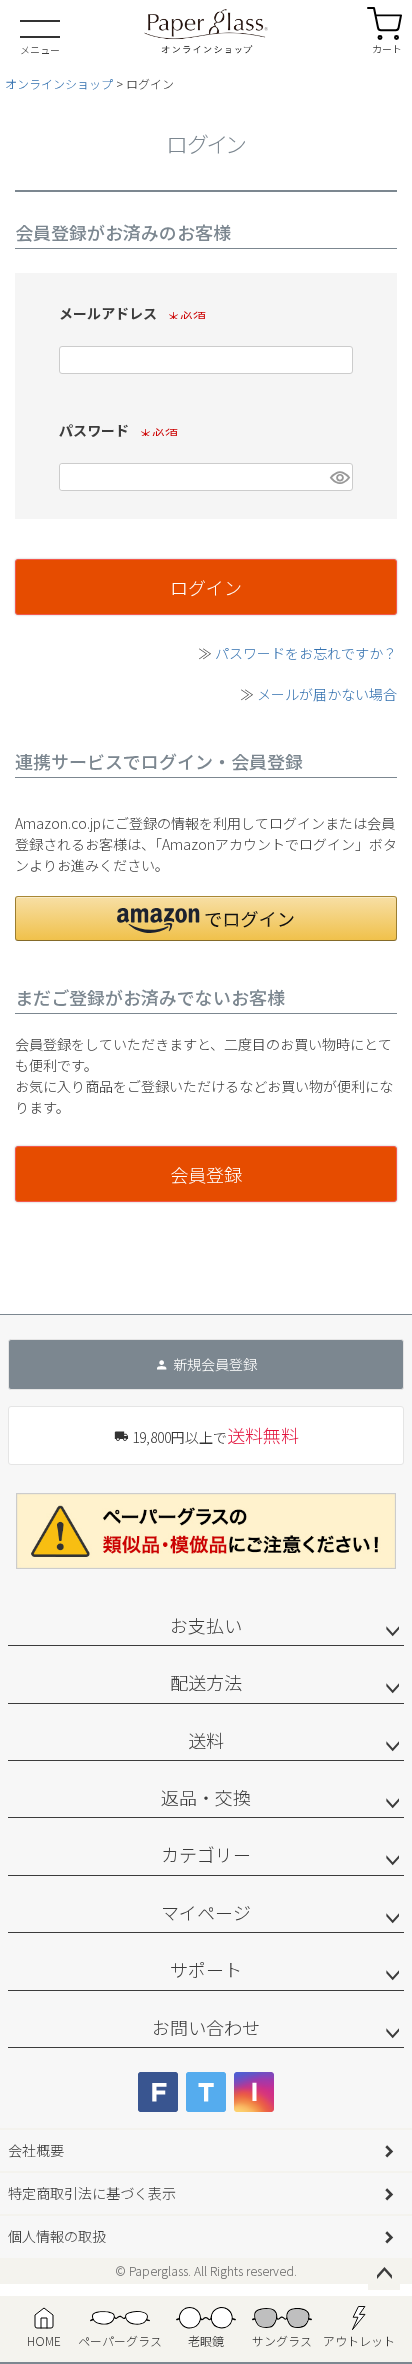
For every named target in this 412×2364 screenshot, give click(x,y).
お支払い (206, 1625)
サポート (206, 1969)
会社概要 (36, 2150)
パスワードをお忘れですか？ (306, 653)
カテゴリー (206, 1854)
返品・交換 (206, 1797)
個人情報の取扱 (57, 2236)
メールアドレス (129, 313)
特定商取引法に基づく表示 (92, 2193)
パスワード (115, 430)
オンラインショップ (59, 83)
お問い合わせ (206, 2027)
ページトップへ (384, 2274)
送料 (206, 1740)
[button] (206, 918)
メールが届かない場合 (327, 694)
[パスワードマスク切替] (338, 477)
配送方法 (206, 1682)
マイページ (206, 1912)
